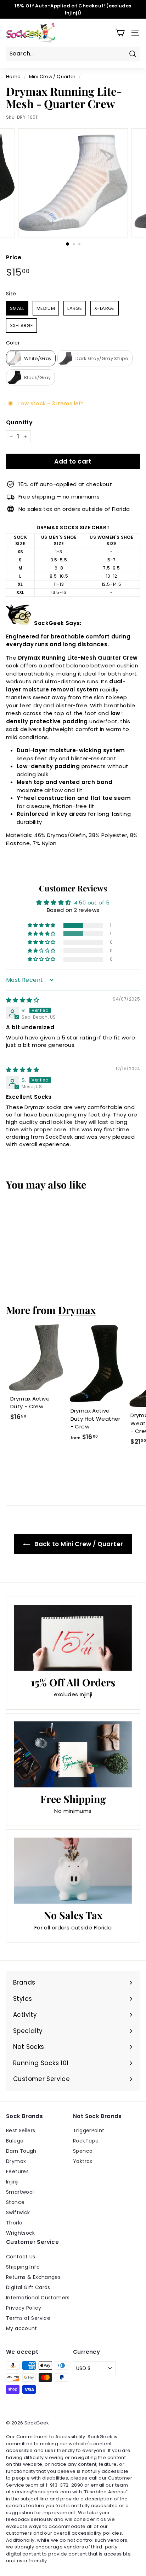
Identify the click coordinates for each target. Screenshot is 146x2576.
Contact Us (21, 2257)
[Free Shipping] (73, 1754)
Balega (15, 2141)
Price (14, 257)
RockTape (86, 2141)
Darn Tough (21, 2151)
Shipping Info (23, 2267)
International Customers (38, 2298)
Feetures (17, 2171)
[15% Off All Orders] (73, 1638)
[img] (23, 1000)
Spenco (83, 2151)
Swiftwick (18, 2212)
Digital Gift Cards (28, 2287)
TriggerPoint (89, 2130)
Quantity (19, 422)
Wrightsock (21, 2233)
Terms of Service (28, 2318)
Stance (15, 2202)
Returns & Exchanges (33, 2277)
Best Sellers (21, 2130)
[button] (42, 925)
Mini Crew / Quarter (52, 76)
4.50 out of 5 (92, 903)
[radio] (17, 308)
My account (22, 2328)
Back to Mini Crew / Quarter (78, 1544)
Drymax (77, 1310)
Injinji (12, 2182)
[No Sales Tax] (73, 1871)
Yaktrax (83, 2161)
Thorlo (14, 2223)
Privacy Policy (24, 2308)
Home (13, 76)
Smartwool (20, 2192)
